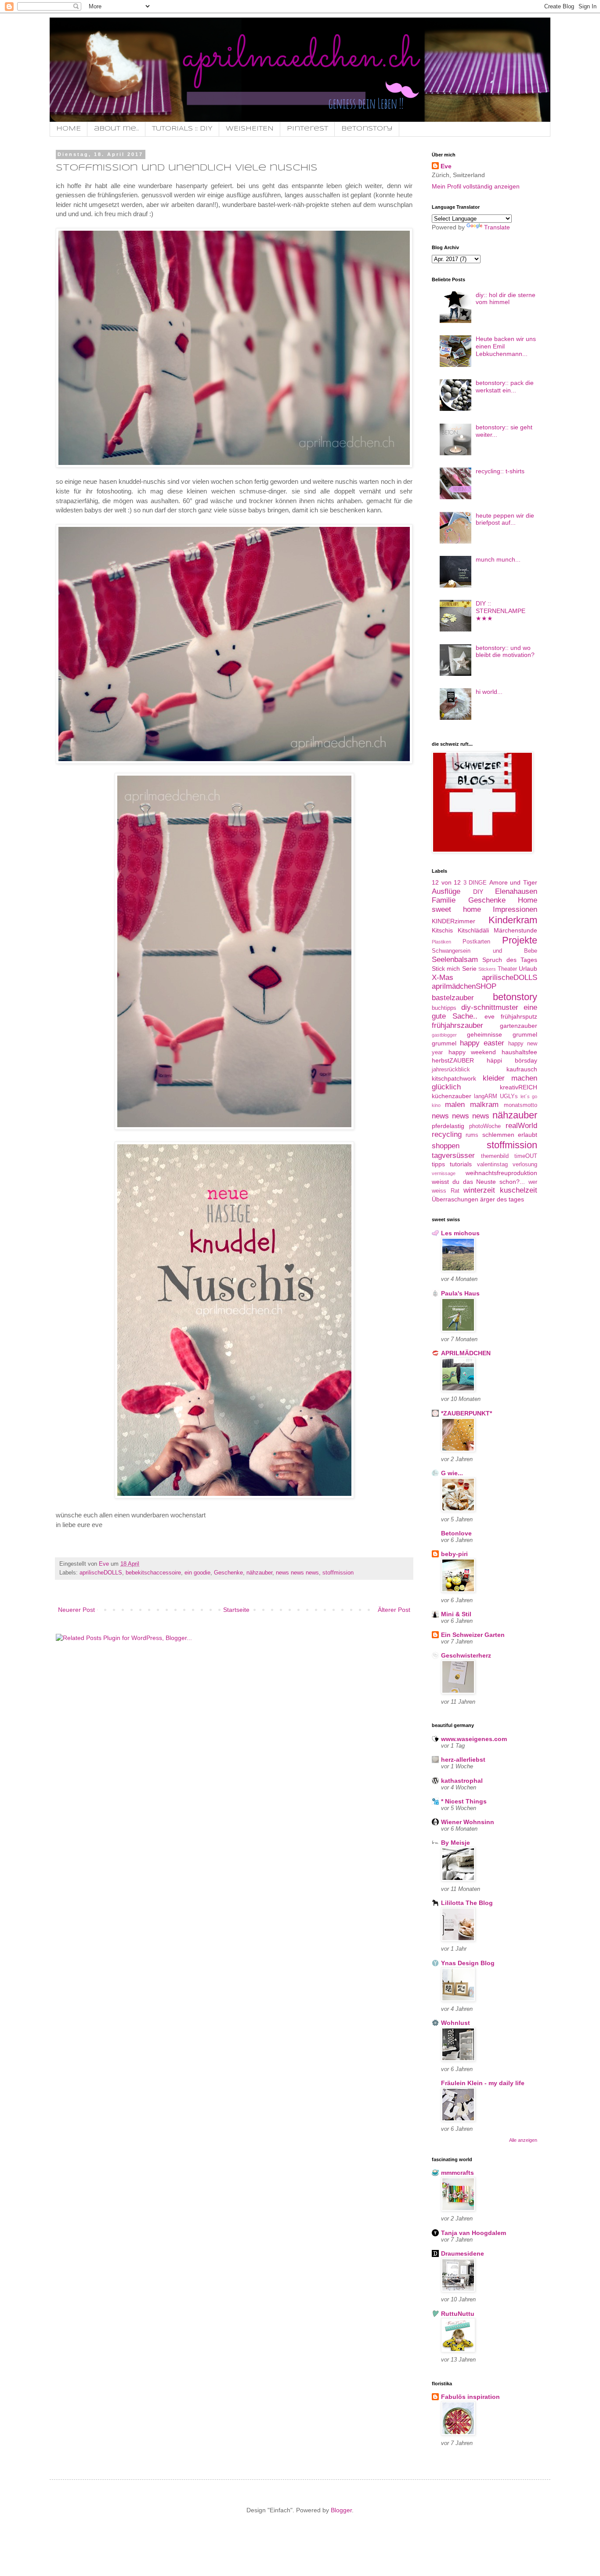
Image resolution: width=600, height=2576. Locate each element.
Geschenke (228, 1573)
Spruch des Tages (510, 960)
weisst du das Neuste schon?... (478, 1182)
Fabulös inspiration (470, 2397)
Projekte (520, 940)
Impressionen (515, 909)
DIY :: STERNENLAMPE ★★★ (501, 611)
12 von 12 (446, 882)
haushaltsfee (519, 1052)
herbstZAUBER (453, 1060)
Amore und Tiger (513, 882)
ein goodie (197, 1573)
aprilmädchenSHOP (464, 986)
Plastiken (441, 942)
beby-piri (454, 1554)
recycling (447, 1134)
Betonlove (456, 1533)
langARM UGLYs (496, 1096)
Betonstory (367, 129)
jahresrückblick (451, 1070)
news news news (297, 1573)
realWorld (521, 1126)
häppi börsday (512, 1060)
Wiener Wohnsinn (468, 1822)
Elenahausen (516, 891)
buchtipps (444, 1008)
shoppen (446, 1146)
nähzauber (259, 1573)
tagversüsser (453, 1156)
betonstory (515, 997)
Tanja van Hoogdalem (473, 2233)
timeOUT (526, 1156)
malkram (484, 1105)
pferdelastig (448, 1126)
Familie (444, 900)
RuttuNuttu (458, 2314)
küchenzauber (452, 1096)
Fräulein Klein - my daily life (483, 2083)
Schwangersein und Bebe (484, 951)
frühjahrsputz (519, 1016)
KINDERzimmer (454, 921)
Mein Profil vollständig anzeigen (476, 186)
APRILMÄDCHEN (466, 1353)
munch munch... (498, 559)
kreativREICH (519, 1087)
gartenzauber (519, 1026)
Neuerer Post (76, 1610)
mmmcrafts (457, 2173)
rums (472, 1135)
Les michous (460, 1233)
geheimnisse (484, 1034)
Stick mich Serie (454, 969)
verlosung (525, 1165)
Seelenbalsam (455, 960)
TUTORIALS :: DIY (182, 129)
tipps (438, 1164)
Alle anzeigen (523, 2140)
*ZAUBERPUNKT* (466, 1413)
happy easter (482, 1043)
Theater (507, 969)
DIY (478, 892)
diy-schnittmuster (490, 1007)
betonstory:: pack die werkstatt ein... (505, 386)
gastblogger (444, 1035)
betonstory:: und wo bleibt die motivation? (505, 651)
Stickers (487, 969)
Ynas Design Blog (468, 1963)
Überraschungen (455, 1199)
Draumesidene (463, 2253)
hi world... (489, 692)
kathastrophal (462, 1781)
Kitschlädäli (473, 930)
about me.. (116, 129)
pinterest (307, 129)
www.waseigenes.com (474, 1739)
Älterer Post (394, 1610)
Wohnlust (455, 2023)
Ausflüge (446, 891)
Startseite (236, 1610)
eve (490, 1016)
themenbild (495, 1156)
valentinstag (492, 1165)
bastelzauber (453, 998)
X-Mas (443, 978)
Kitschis (442, 930)
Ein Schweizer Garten (473, 1635)
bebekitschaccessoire (153, 1573)
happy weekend (472, 1052)
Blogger (341, 2510)
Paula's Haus (460, 1293)
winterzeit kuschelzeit (500, 1190)
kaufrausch (522, 1069)
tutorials (461, 1164)
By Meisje (455, 1843)
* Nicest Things (464, 1801)
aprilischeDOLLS (101, 1573)
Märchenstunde (515, 930)
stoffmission (338, 1573)
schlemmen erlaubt (510, 1135)
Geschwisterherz (466, 1655)
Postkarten (476, 942)
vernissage (444, 1173)
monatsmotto (520, 1105)
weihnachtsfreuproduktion (501, 1173)
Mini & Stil (456, 1614)
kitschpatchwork (454, 1078)
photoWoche (485, 1126)
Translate (497, 227)
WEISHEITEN (250, 129)
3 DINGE (475, 883)
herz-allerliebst (463, 1760)
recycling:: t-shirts (500, 471)
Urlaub (528, 969)
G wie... (452, 1473)
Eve (446, 166)
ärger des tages (502, 1199)
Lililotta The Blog (467, 1903)
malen (455, 1105)
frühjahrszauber (457, 1025)
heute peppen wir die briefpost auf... (505, 519)
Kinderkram (513, 920)
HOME (69, 129)
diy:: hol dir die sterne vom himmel (506, 299)
